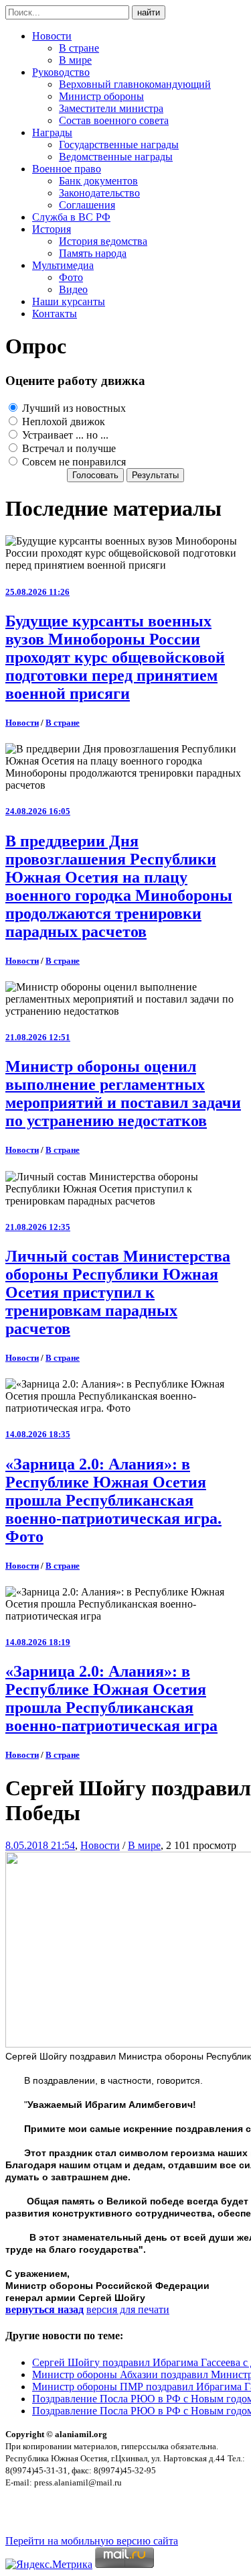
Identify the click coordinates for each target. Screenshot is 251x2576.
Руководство (61, 72)
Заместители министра (111, 108)
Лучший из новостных (73, 408)
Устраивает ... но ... (64, 435)
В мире (75, 60)
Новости (52, 36)
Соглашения (87, 205)
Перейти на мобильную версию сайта (92, 2541)
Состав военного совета (114, 120)
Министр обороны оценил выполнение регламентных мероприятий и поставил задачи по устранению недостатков (123, 1094)
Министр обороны (101, 96)
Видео (73, 289)
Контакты (55, 314)
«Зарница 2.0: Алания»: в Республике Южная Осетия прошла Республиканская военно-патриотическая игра (111, 1698)
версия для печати (128, 2309)
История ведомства (103, 241)
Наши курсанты (69, 301)
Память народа (93, 253)
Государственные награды (119, 145)
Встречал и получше (68, 448)
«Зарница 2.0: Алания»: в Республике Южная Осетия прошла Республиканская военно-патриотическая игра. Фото (113, 1500)
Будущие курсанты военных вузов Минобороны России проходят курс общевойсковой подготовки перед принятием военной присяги (115, 657)
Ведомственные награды (116, 157)
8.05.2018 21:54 (40, 1845)
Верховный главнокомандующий (135, 84)
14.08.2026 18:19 (38, 1642)
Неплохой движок (62, 422)
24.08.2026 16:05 (38, 811)
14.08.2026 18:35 (38, 1434)
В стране (79, 48)
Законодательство (99, 193)
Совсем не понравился (73, 462)
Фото (71, 277)
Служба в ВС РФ (71, 217)
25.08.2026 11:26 (37, 592)
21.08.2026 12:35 (38, 1227)
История (52, 229)
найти (149, 12)
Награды (52, 132)
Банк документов (98, 181)
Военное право (67, 169)
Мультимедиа (63, 265)
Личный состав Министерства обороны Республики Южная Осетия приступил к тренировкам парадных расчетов (118, 1292)
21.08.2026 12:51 (38, 1037)
